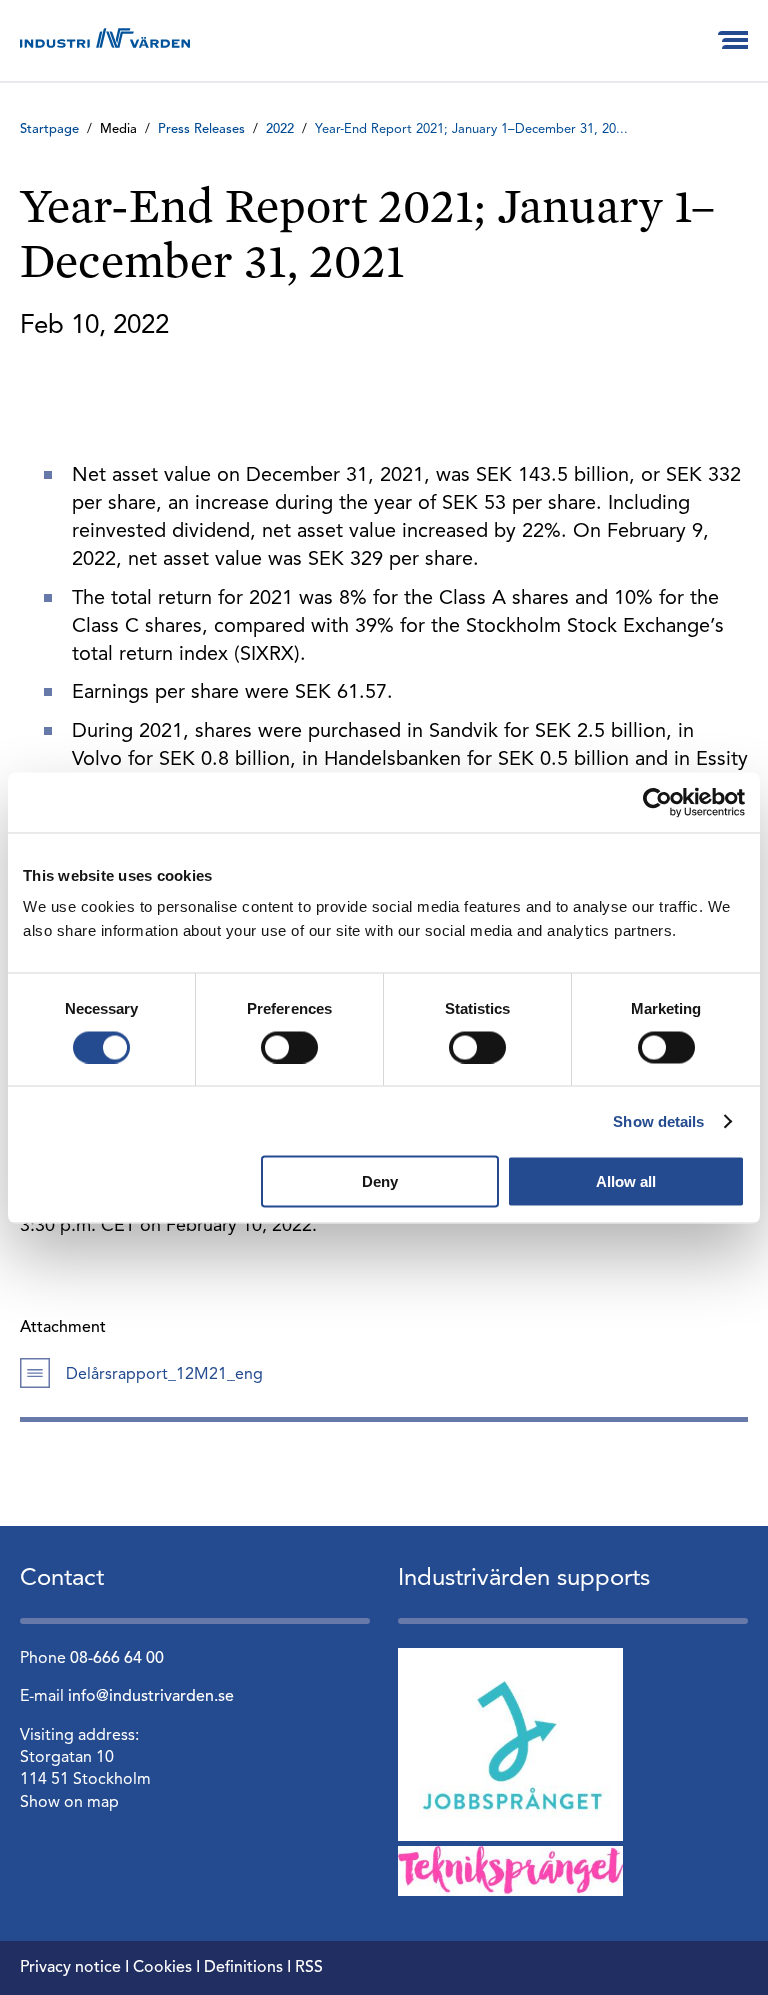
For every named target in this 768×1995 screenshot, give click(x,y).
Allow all (626, 1181)
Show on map (69, 1803)
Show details (658, 1120)
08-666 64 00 (117, 1659)
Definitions (243, 1968)
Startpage (49, 129)
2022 (280, 129)
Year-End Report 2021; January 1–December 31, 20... (471, 129)
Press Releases (201, 129)
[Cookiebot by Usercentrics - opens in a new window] (657, 802)
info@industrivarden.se (151, 1697)
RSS (309, 1968)
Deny (380, 1181)
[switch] (289, 1047)
